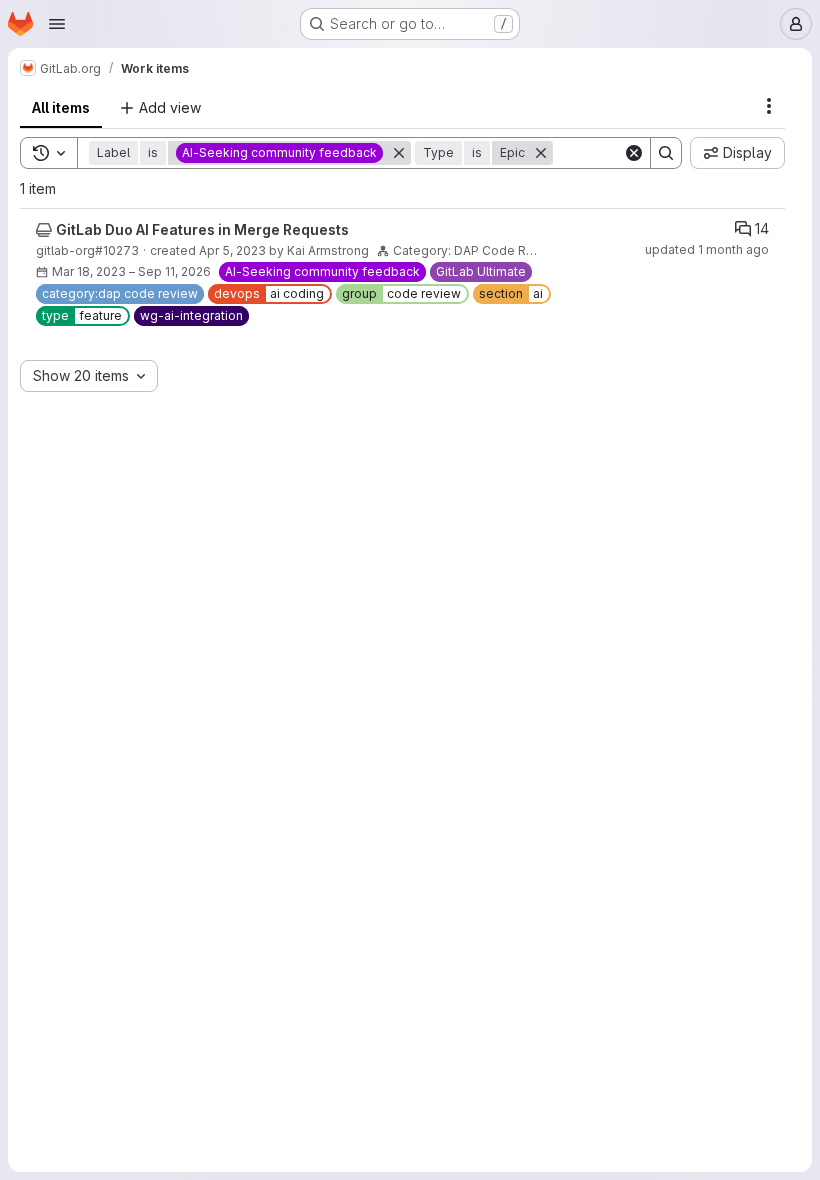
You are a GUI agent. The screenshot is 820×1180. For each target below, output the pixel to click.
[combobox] (89, 376)
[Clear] (634, 153)
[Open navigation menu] (57, 24)
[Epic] (44, 230)
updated (707, 249)
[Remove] (399, 153)
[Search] (666, 153)
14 (762, 228)
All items (61, 107)
